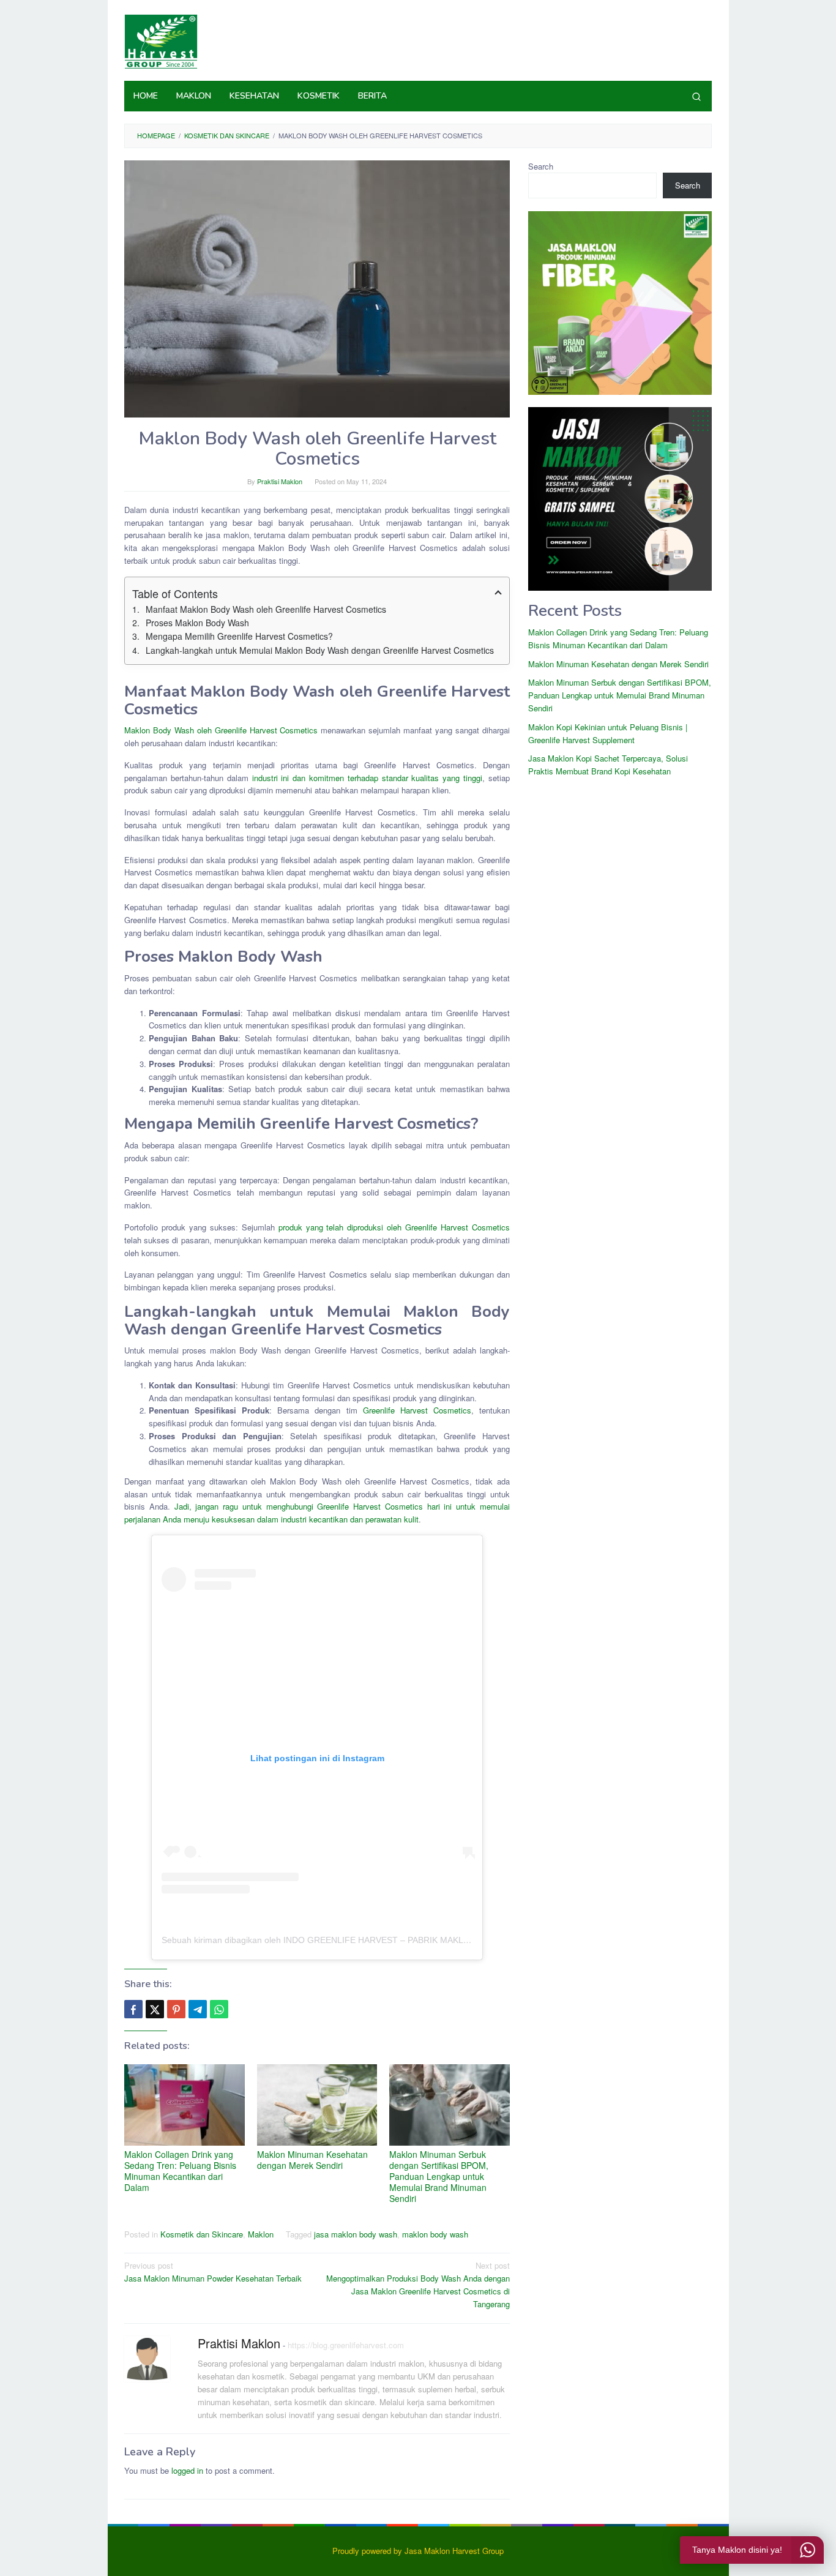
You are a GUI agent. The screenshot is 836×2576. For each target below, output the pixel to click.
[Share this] (133, 2009)
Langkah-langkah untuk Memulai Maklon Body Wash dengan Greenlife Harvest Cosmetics (320, 650)
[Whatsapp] (219, 2009)
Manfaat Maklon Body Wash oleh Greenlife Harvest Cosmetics (266, 609)
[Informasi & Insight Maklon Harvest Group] (161, 40)
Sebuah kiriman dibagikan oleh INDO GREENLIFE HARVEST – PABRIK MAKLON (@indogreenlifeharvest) (367, 1940)
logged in (187, 2470)
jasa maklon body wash (356, 2234)
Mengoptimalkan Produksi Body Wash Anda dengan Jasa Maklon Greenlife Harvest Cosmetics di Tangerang (418, 2284)
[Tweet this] (155, 2009)
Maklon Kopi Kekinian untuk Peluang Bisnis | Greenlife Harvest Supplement (608, 733)
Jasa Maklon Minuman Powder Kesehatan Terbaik (213, 2272)
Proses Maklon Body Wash (197, 623)
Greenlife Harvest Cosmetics (417, 1410)
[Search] (696, 96)
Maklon (261, 2234)
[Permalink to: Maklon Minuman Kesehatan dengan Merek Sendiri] (317, 2105)
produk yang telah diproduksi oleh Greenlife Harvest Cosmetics (394, 1227)
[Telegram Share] (198, 2009)
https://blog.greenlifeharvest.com (346, 2345)
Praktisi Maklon (239, 2343)
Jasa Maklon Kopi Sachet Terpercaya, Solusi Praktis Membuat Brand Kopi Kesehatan (608, 765)
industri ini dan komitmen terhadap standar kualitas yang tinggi (368, 778)
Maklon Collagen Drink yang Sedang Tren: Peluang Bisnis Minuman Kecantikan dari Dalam (180, 2171)
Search (541, 166)
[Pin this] (176, 2009)
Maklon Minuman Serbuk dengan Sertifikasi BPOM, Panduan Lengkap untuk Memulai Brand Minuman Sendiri (439, 2176)
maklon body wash (435, 2234)
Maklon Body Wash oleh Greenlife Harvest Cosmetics (221, 730)
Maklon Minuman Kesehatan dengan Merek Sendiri (312, 2160)
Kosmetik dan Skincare (202, 2234)
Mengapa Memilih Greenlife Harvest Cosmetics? (239, 636)
